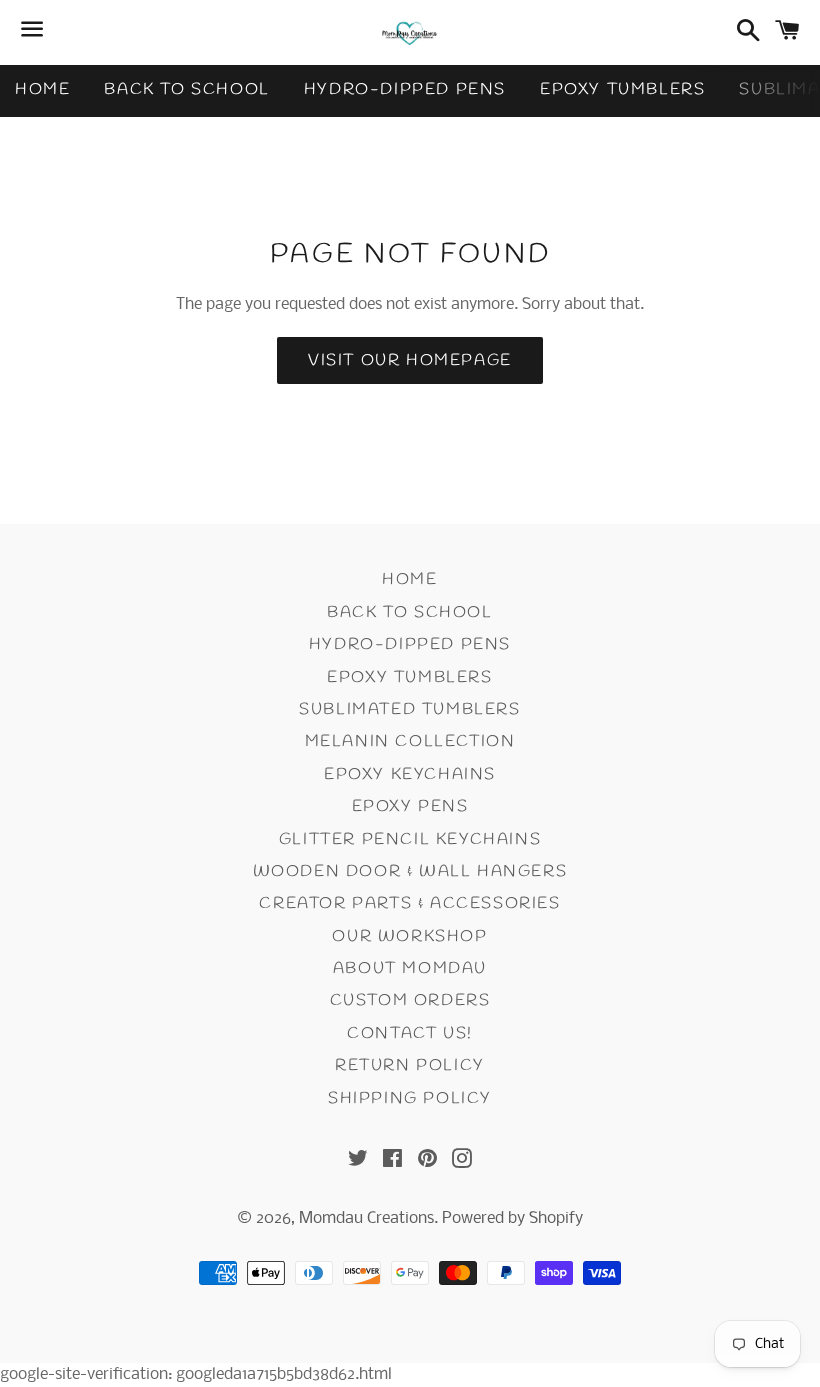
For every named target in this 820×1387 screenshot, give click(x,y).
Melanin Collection (410, 741)
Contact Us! (410, 1033)
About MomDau (410, 968)
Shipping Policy (410, 1098)
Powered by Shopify (512, 1218)
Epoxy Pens (410, 806)
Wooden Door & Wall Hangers (410, 871)
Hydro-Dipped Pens (405, 89)
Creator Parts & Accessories (409, 903)
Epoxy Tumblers (622, 89)
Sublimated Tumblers (409, 709)
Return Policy (410, 1065)
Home (42, 89)
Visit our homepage (410, 360)
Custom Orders (410, 1000)
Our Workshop (409, 936)
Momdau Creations (366, 1218)
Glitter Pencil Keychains (410, 839)
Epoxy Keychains (410, 774)
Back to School (186, 89)
